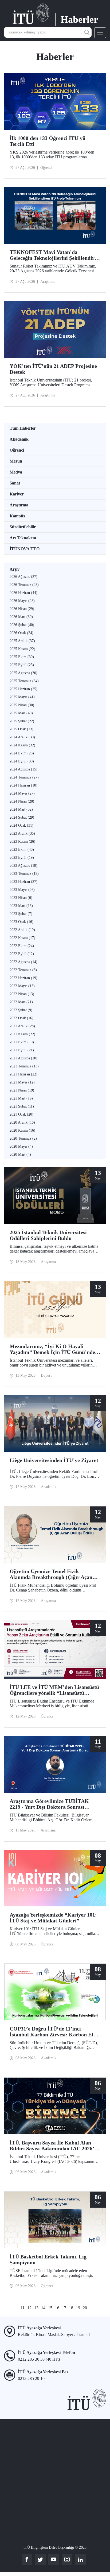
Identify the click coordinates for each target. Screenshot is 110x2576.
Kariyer (17, 494)
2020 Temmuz (23, 1138)
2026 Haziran (23, 593)
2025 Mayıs (22, 697)
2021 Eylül (22, 1050)
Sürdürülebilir (23, 527)
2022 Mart (21, 1002)
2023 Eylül (22, 858)
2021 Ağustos (23, 1058)
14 (43, 2308)
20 (85, 2308)
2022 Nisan (22, 994)
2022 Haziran (23, 978)
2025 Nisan (22, 705)
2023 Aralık (22, 833)
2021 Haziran (23, 1074)
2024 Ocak (21, 825)
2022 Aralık (22, 930)
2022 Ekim (22, 946)
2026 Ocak (21, 633)
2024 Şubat (22, 817)
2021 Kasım (22, 1034)
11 (23, 2308)
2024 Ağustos (23, 769)
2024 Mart (21, 809)
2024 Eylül (22, 761)
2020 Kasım (22, 1130)
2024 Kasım (22, 745)
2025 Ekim (22, 657)
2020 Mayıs (21, 1146)
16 (57, 2308)
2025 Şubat (22, 721)
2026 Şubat (22, 625)
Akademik (19, 439)
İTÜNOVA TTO (25, 549)
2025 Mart (21, 713)
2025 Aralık (22, 641)
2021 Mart (21, 1098)
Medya (16, 472)
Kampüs (17, 516)
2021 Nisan (22, 1090)
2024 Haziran (23, 785)
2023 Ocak (21, 922)
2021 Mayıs (22, 1082)
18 (71, 2308)
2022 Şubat (21, 1010)
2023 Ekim (22, 850)
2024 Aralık (22, 737)
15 (50, 2308)
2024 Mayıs (22, 793)
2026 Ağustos (23, 577)
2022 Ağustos (23, 962)
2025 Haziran (23, 689)
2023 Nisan (21, 898)
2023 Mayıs (22, 890)
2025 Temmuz (24, 681)
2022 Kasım (22, 938)
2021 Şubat (22, 1106)
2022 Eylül (22, 954)
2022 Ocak (21, 1018)
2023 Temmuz (24, 874)
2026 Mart (21, 617)
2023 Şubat (21, 914)
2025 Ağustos (23, 673)
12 (29, 2308)
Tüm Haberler (23, 428)
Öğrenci (17, 450)
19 (78, 2308)
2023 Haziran (23, 882)
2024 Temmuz (24, 777)
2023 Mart (21, 906)
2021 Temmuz (24, 1066)
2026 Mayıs (22, 601)
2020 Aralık (22, 1122)
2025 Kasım (22, 649)
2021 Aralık (22, 1026)
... (16, 2308)
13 (36, 2308)
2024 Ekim (22, 753)
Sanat (15, 483)
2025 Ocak (21, 729)
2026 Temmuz (24, 585)
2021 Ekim (22, 1042)
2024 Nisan (22, 801)
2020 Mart (20, 1155)
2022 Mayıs (22, 986)
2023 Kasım (22, 842)
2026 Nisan (22, 609)
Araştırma (19, 505)
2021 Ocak (21, 1114)
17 (64, 2308)
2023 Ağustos (23, 866)
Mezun (16, 461)
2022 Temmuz (23, 970)
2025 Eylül (22, 665)
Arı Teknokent (23, 538)
